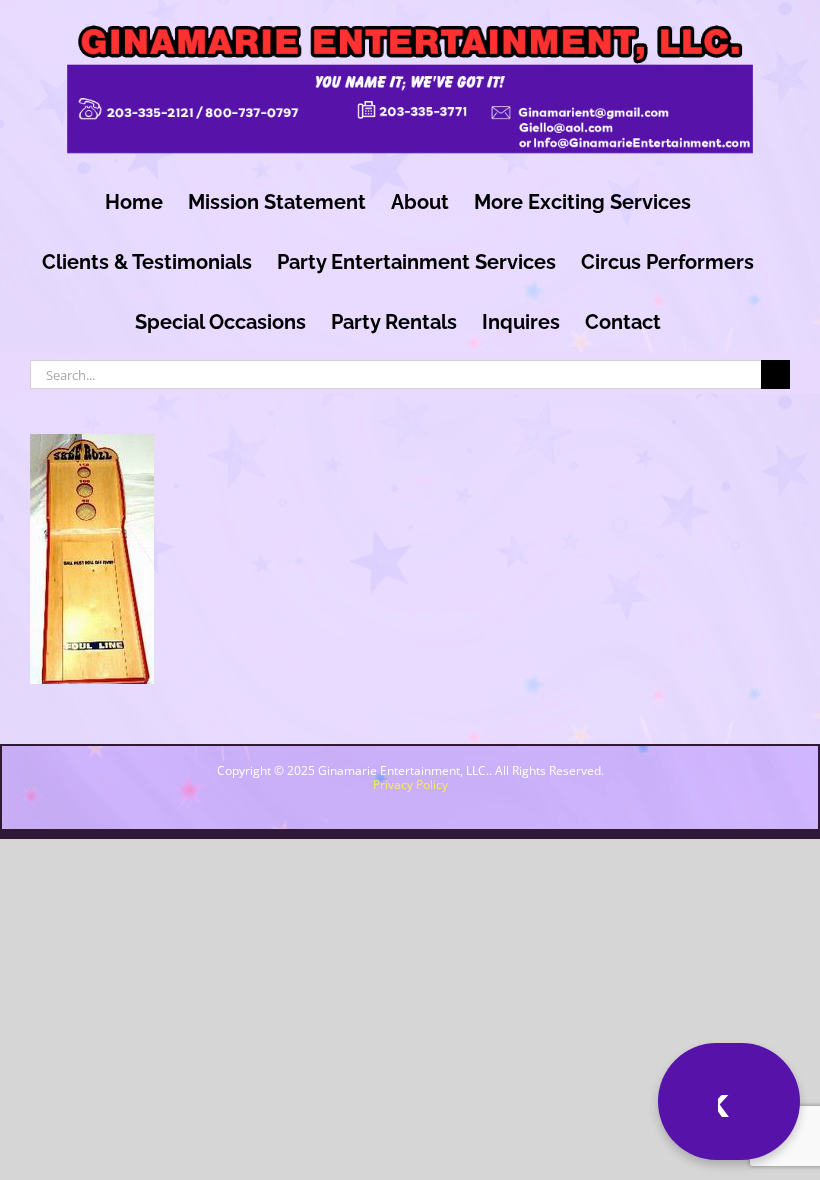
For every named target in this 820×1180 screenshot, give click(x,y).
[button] (638, 1101)
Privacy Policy (410, 784)
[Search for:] (395, 372)
